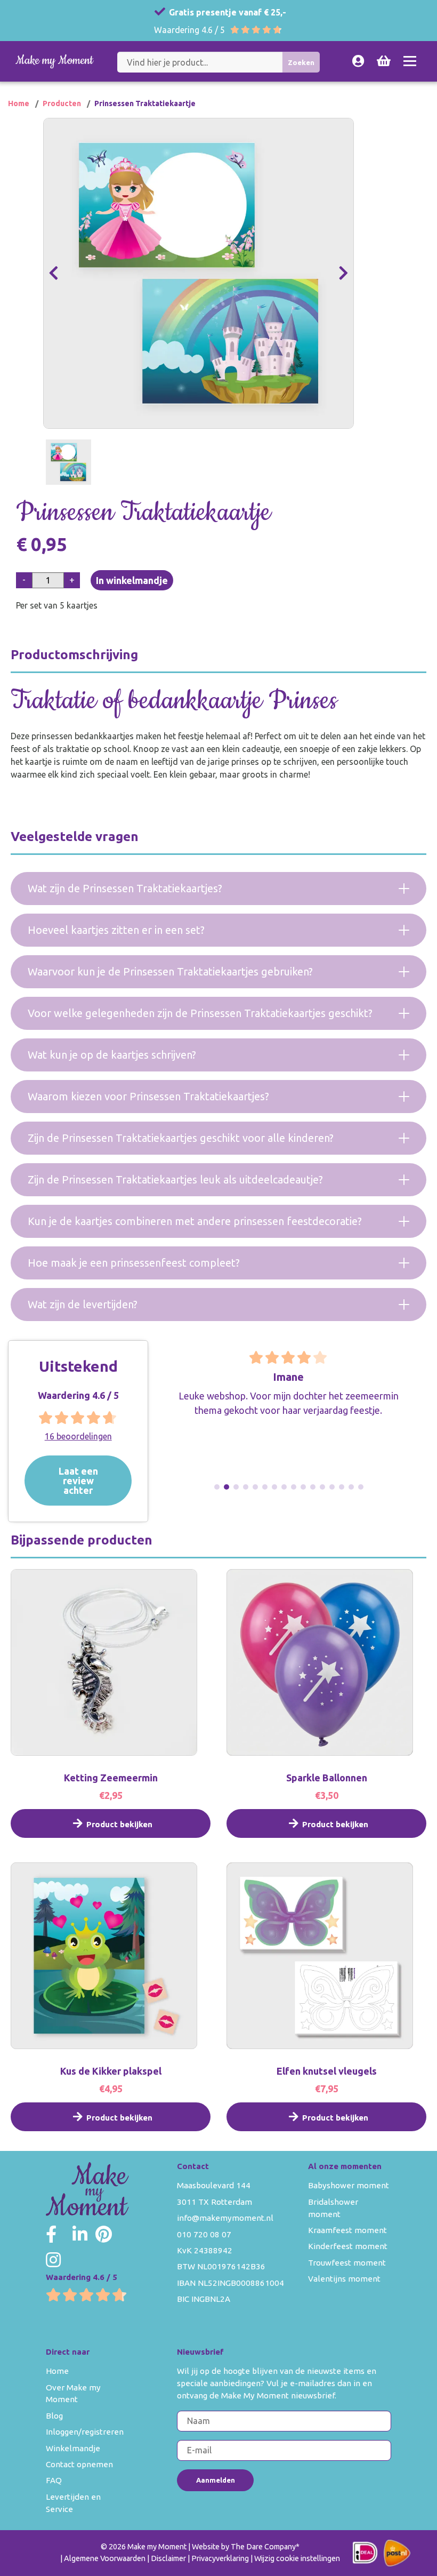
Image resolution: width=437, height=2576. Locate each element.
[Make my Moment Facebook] (51, 2234)
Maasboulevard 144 (214, 2185)
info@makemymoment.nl (225, 2218)
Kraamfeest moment (347, 2230)
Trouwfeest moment (347, 2263)
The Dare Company (263, 2547)
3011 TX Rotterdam (215, 2202)
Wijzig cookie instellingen (297, 2558)
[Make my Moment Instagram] (53, 2260)
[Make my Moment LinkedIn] (80, 2234)
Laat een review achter (78, 1480)
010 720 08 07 (204, 2234)
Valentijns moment (344, 2279)
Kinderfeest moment (348, 2246)
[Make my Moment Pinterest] (104, 2234)
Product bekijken (119, 1824)
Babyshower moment (349, 2185)
